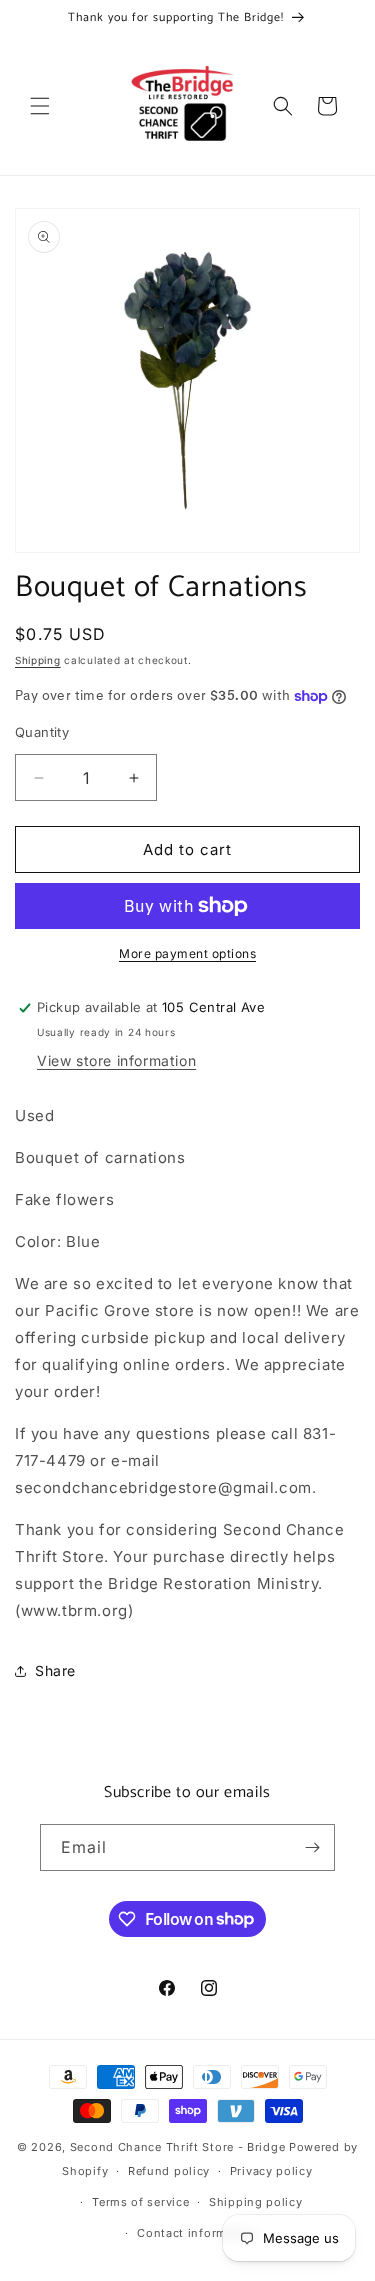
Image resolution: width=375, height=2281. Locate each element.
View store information (116, 1060)
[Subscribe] (312, 1847)
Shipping (38, 660)
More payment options (187, 953)
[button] (40, 106)
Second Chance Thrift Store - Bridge (178, 2147)
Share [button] (55, 1670)
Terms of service (140, 2202)
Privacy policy (271, 2171)
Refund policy (169, 2171)
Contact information (197, 2233)
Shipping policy (256, 2202)
